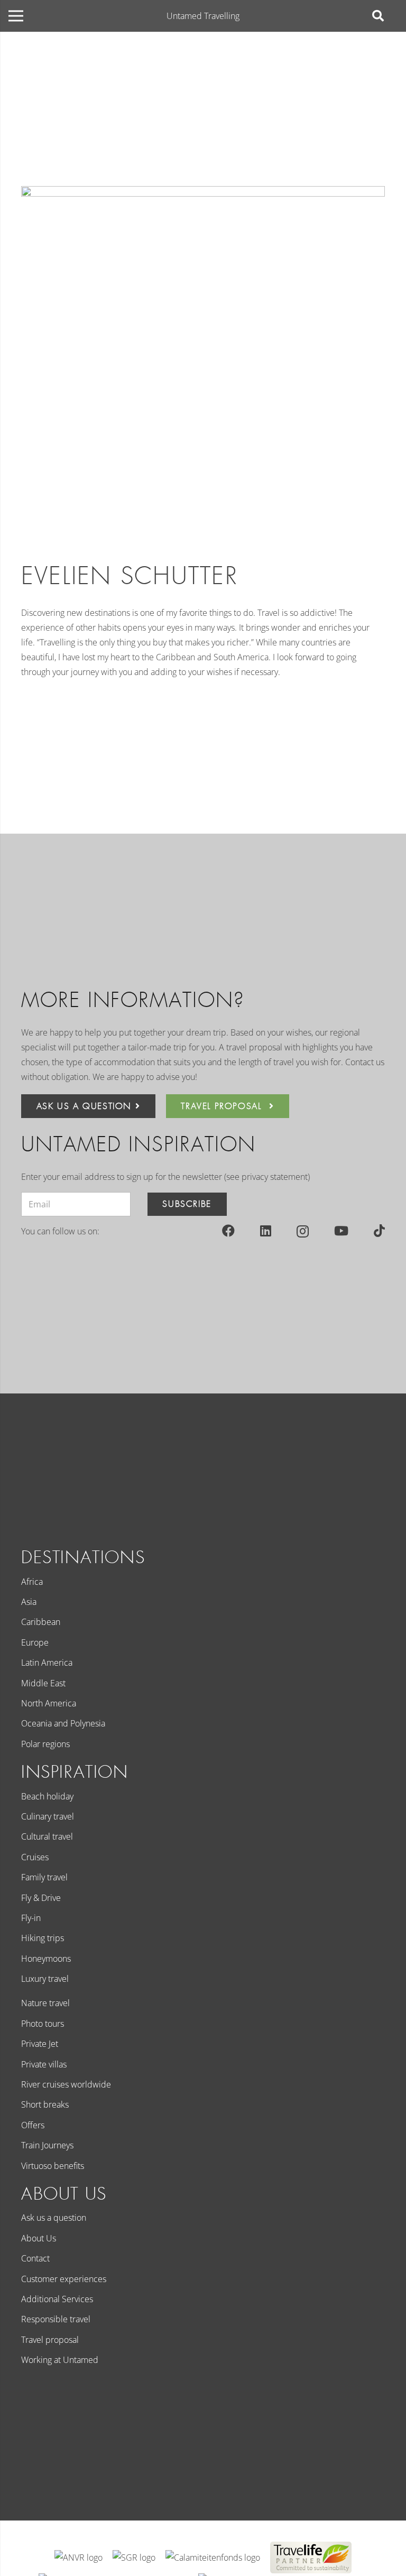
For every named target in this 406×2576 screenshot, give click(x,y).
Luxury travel (45, 1979)
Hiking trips (43, 1938)
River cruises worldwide (66, 2084)
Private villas (44, 2064)
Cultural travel (47, 1836)
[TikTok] (379, 1231)
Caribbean (41, 1622)
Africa (32, 1582)
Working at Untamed (60, 2360)
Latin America (47, 1663)
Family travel (44, 1877)
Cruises (35, 1857)
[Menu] (16, 16)
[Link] (79, 2557)
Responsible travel (56, 2319)
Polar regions (45, 1744)
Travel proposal (50, 2340)
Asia (29, 1602)
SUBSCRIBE (187, 1204)
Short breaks (45, 2104)
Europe (35, 1642)
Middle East (43, 1683)
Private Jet (40, 2044)
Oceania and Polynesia (63, 1723)
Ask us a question (54, 2218)
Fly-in (31, 1918)
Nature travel (45, 2003)
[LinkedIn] (266, 1231)
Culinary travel (48, 1816)
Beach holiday (47, 1796)
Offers (33, 2125)
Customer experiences (64, 2279)
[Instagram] (303, 1231)
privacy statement (275, 1177)
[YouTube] (341, 1231)
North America (49, 1703)
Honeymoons (46, 1959)
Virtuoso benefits (53, 2166)
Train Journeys (47, 2145)
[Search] (378, 16)
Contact (35, 2258)
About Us (39, 2238)
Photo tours (43, 2024)
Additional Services (57, 2299)
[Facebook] (228, 1231)
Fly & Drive (41, 1898)
